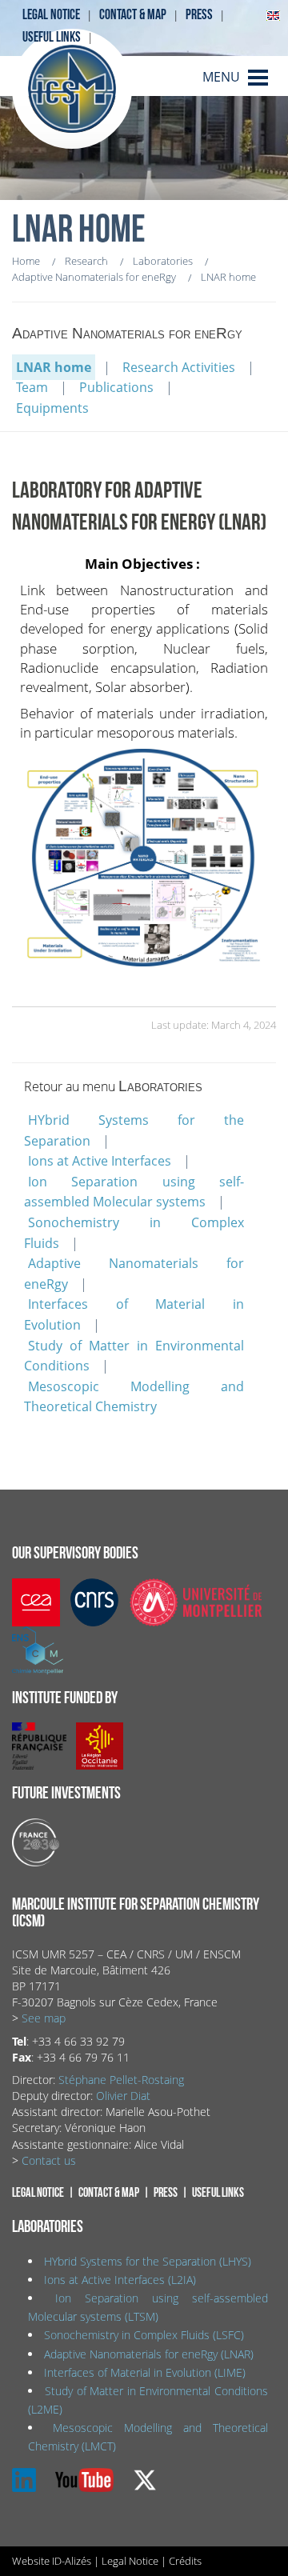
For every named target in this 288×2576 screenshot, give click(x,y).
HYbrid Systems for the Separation (134, 1130)
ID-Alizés (72, 2561)
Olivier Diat (123, 2096)
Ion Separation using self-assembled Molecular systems (134, 1192)
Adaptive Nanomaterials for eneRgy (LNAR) (149, 2354)
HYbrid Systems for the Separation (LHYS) (148, 2261)
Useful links (52, 37)
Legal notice (51, 15)
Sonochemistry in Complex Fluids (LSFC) (144, 2335)
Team (32, 387)
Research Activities (179, 367)
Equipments (52, 408)
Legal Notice (130, 2561)
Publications (116, 387)
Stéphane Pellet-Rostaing (121, 2080)
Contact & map (133, 15)
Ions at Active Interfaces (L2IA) (120, 2280)
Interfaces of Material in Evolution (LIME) (145, 2372)
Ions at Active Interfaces (100, 1161)
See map (44, 2018)
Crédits (185, 2561)
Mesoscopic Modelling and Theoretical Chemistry (134, 1397)
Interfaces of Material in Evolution (134, 1314)
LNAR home (54, 367)
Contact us (49, 2160)
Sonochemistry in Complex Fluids (134, 1233)
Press (199, 15)
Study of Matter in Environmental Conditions (134, 1356)
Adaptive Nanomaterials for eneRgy (134, 1274)
